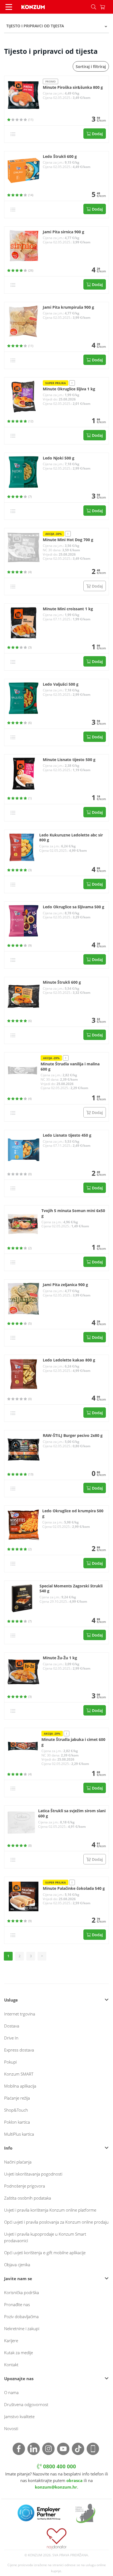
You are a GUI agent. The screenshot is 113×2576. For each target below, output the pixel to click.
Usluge (11, 2000)
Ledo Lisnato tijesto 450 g (67, 1135)
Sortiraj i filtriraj (91, 67)
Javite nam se (18, 2279)
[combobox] (56, 26)
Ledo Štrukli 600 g (60, 157)
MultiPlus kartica (19, 2134)
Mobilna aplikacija (20, 2086)
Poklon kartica (17, 2122)
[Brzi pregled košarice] (106, 7)
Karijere (11, 2341)
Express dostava (19, 2050)
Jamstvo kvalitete (19, 2416)
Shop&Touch (16, 2110)
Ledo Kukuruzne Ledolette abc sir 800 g (71, 838)
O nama (11, 2392)
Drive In (11, 2038)
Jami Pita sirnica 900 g (63, 232)
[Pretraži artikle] (94, 7)
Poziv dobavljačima (21, 2316)
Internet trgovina (20, 2014)
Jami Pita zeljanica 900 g (65, 1285)
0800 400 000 (59, 2466)
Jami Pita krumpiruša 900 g (68, 307)
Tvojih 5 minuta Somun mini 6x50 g (73, 1213)
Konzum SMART (19, 2074)
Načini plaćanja (18, 2162)
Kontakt (11, 2365)
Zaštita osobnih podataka (28, 2198)
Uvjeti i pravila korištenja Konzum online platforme (50, 2210)
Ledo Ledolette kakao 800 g (69, 1360)
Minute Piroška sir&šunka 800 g (73, 87)
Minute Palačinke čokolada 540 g (74, 1888)
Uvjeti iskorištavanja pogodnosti (33, 2174)
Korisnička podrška (22, 2292)
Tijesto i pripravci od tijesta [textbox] (35, 26)
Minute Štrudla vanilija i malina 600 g (70, 1067)
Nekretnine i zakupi (22, 2329)
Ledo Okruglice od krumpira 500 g (73, 1514)
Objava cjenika (17, 2265)
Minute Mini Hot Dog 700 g (68, 540)
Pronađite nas (17, 2304)
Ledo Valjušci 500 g (61, 684)
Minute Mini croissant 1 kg (68, 609)
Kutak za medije (19, 2353)
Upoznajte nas (19, 2378)
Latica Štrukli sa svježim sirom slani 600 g (72, 1813)
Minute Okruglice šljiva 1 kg (69, 389)
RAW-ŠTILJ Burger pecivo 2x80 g (73, 1436)
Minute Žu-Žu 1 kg (60, 1658)
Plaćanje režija (17, 2098)
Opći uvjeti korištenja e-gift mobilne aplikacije (45, 2253)
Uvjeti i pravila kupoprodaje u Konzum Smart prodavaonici (45, 2237)
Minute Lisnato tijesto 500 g (69, 760)
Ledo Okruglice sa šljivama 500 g (74, 907)
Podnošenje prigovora (25, 2186)
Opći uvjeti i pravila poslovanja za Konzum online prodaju (56, 2222)
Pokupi (10, 2062)
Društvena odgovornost (26, 2404)
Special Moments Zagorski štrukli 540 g (71, 1589)
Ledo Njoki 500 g (59, 458)
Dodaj (97, 134)
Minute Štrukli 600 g (62, 982)
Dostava (12, 2026)
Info (8, 2148)
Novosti (11, 2428)
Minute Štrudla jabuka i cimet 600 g (73, 1742)
